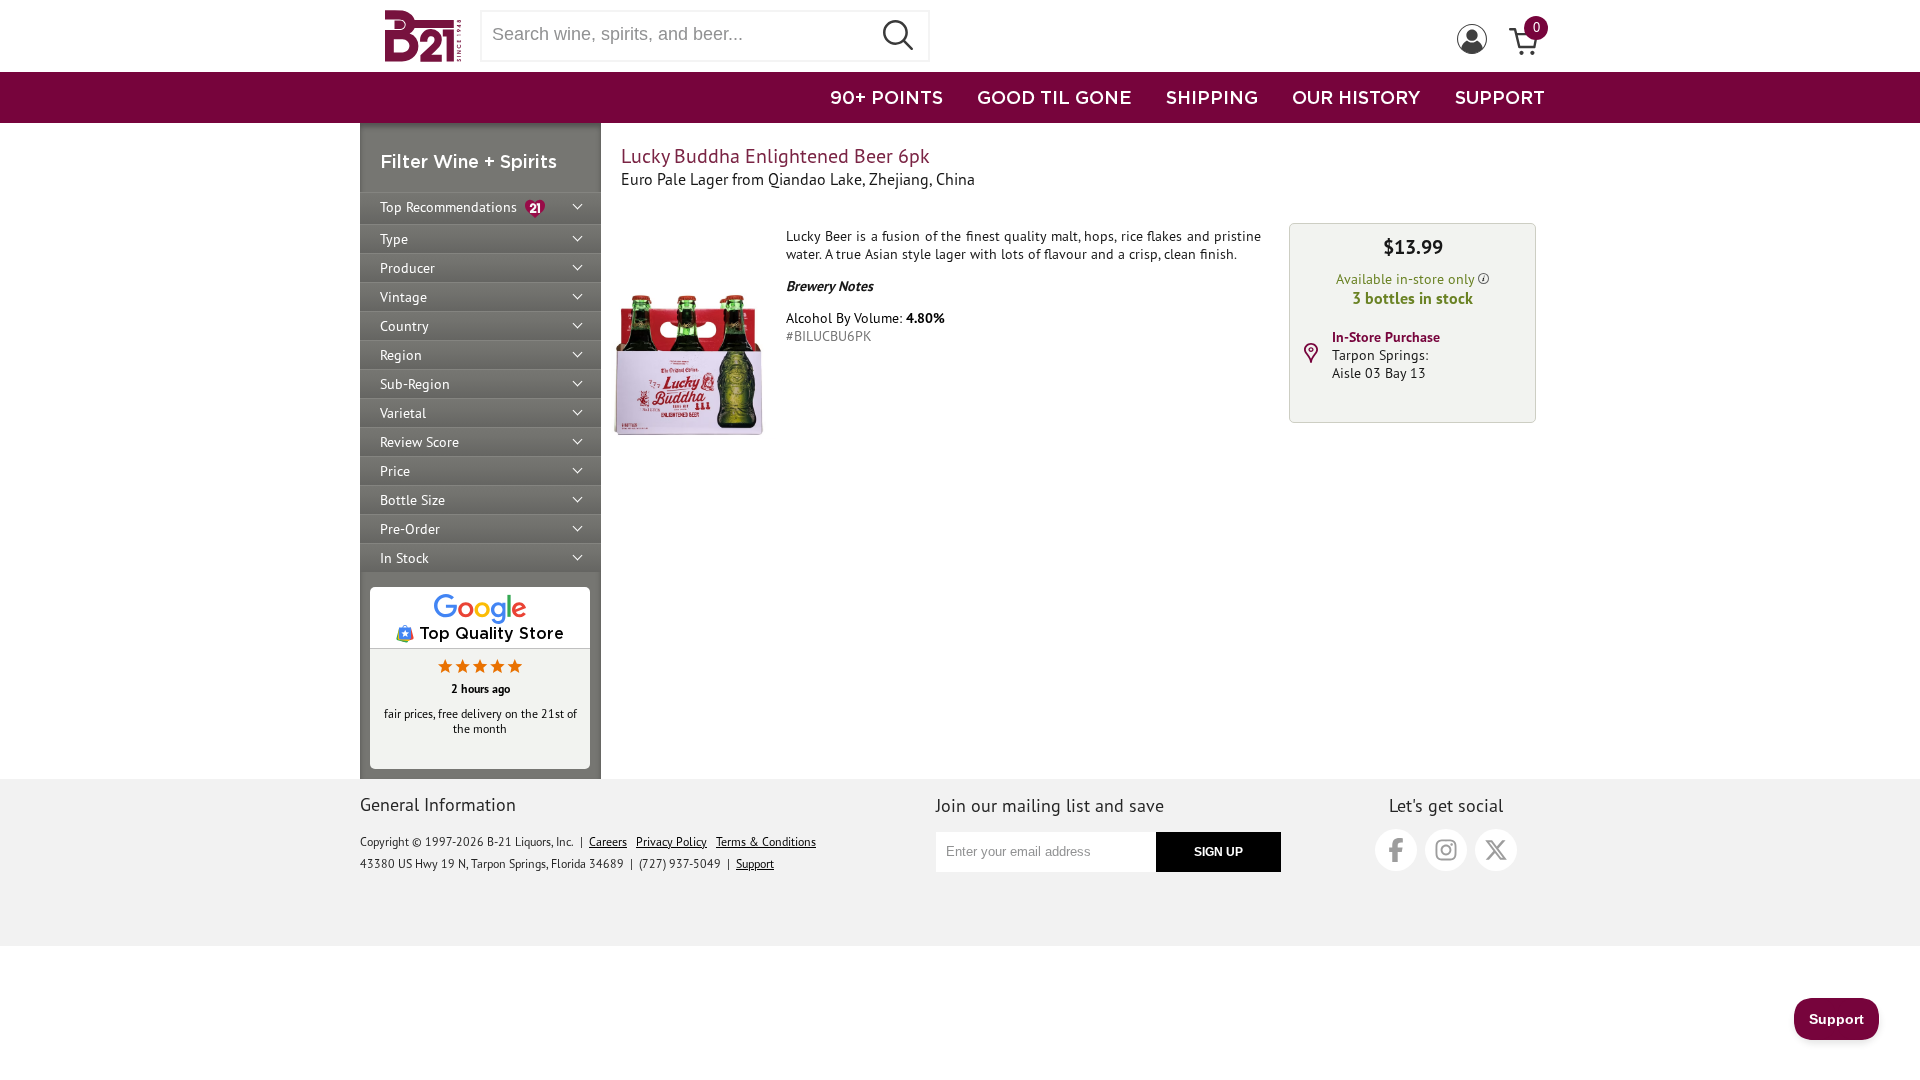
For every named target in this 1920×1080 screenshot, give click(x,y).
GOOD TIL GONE (1054, 97)
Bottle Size (412, 500)
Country (404, 326)
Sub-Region (415, 384)
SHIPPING (1212, 97)
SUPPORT (1500, 97)
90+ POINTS (886, 97)
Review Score (419, 442)
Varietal (403, 413)
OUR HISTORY (1356, 97)
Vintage (403, 297)
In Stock (404, 558)
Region (401, 355)
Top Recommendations (452, 207)
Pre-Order (410, 529)
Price (395, 471)
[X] (1496, 850)
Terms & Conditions (766, 841)
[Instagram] (1446, 850)
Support (755, 863)
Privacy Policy (671, 841)
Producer (407, 268)
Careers (608, 841)
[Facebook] (1396, 850)
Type (394, 239)
